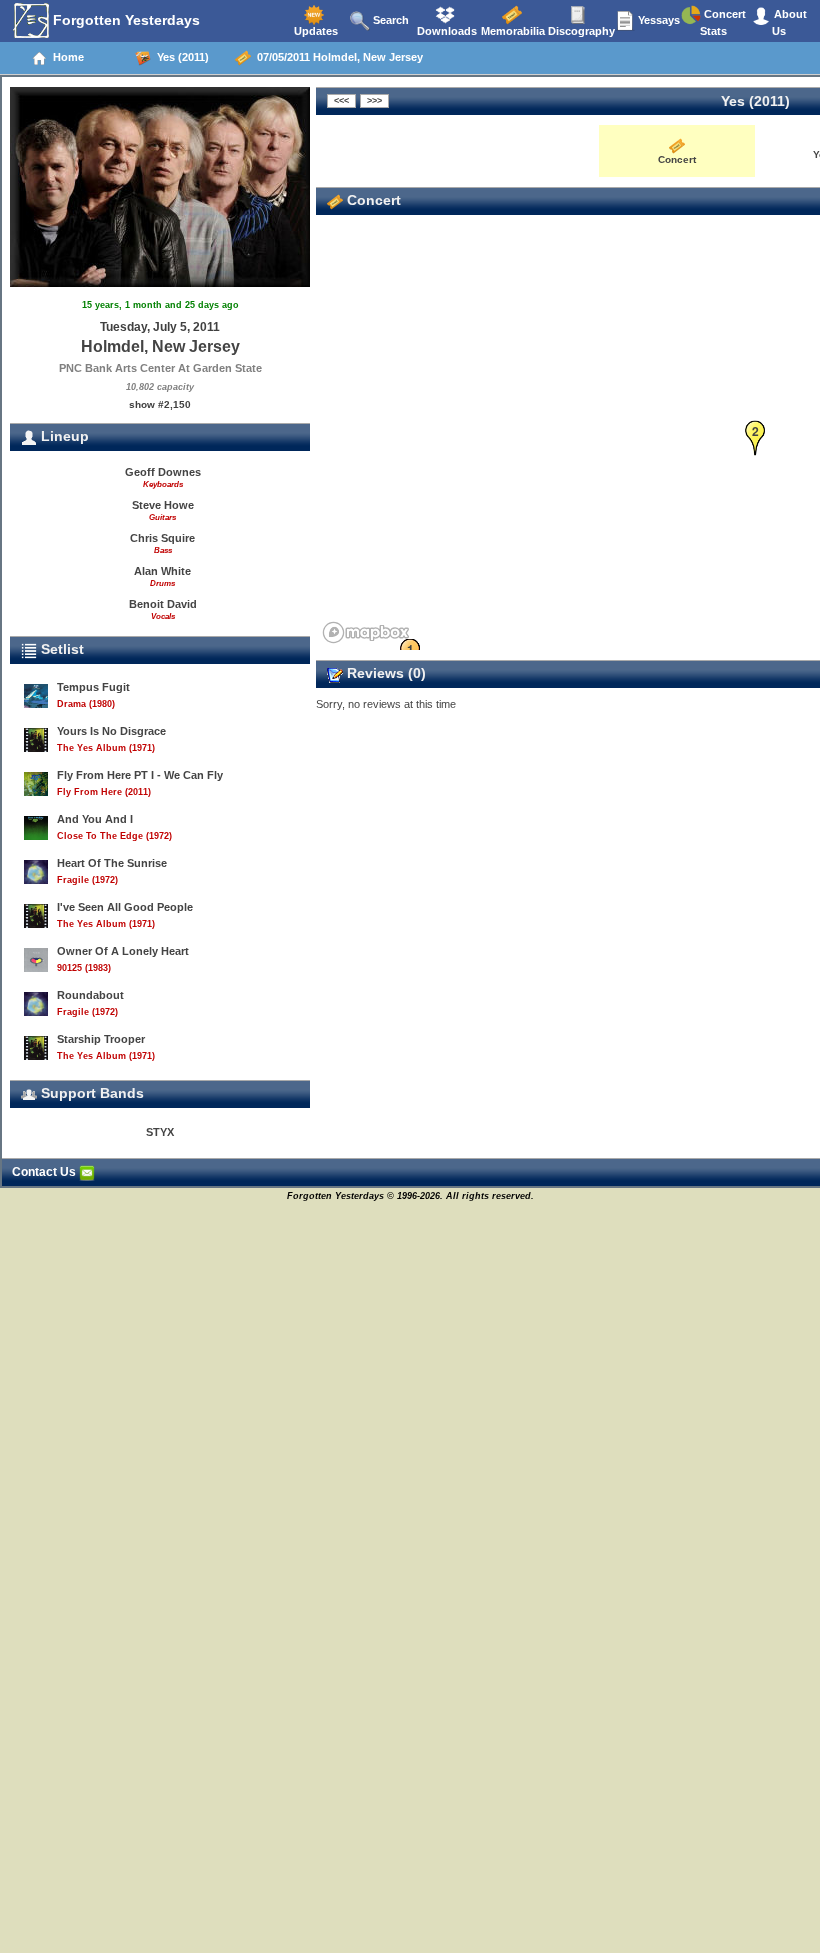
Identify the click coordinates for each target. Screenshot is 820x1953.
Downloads (445, 31)
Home (65, 57)
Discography (580, 31)
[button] (755, 438)
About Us (789, 22)
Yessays (657, 20)
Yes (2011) (180, 57)
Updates (314, 31)
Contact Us (45, 1172)
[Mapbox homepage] (366, 632)
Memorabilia (511, 31)
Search (389, 20)
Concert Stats (723, 22)
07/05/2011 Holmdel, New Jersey (337, 57)
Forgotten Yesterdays (124, 20)
